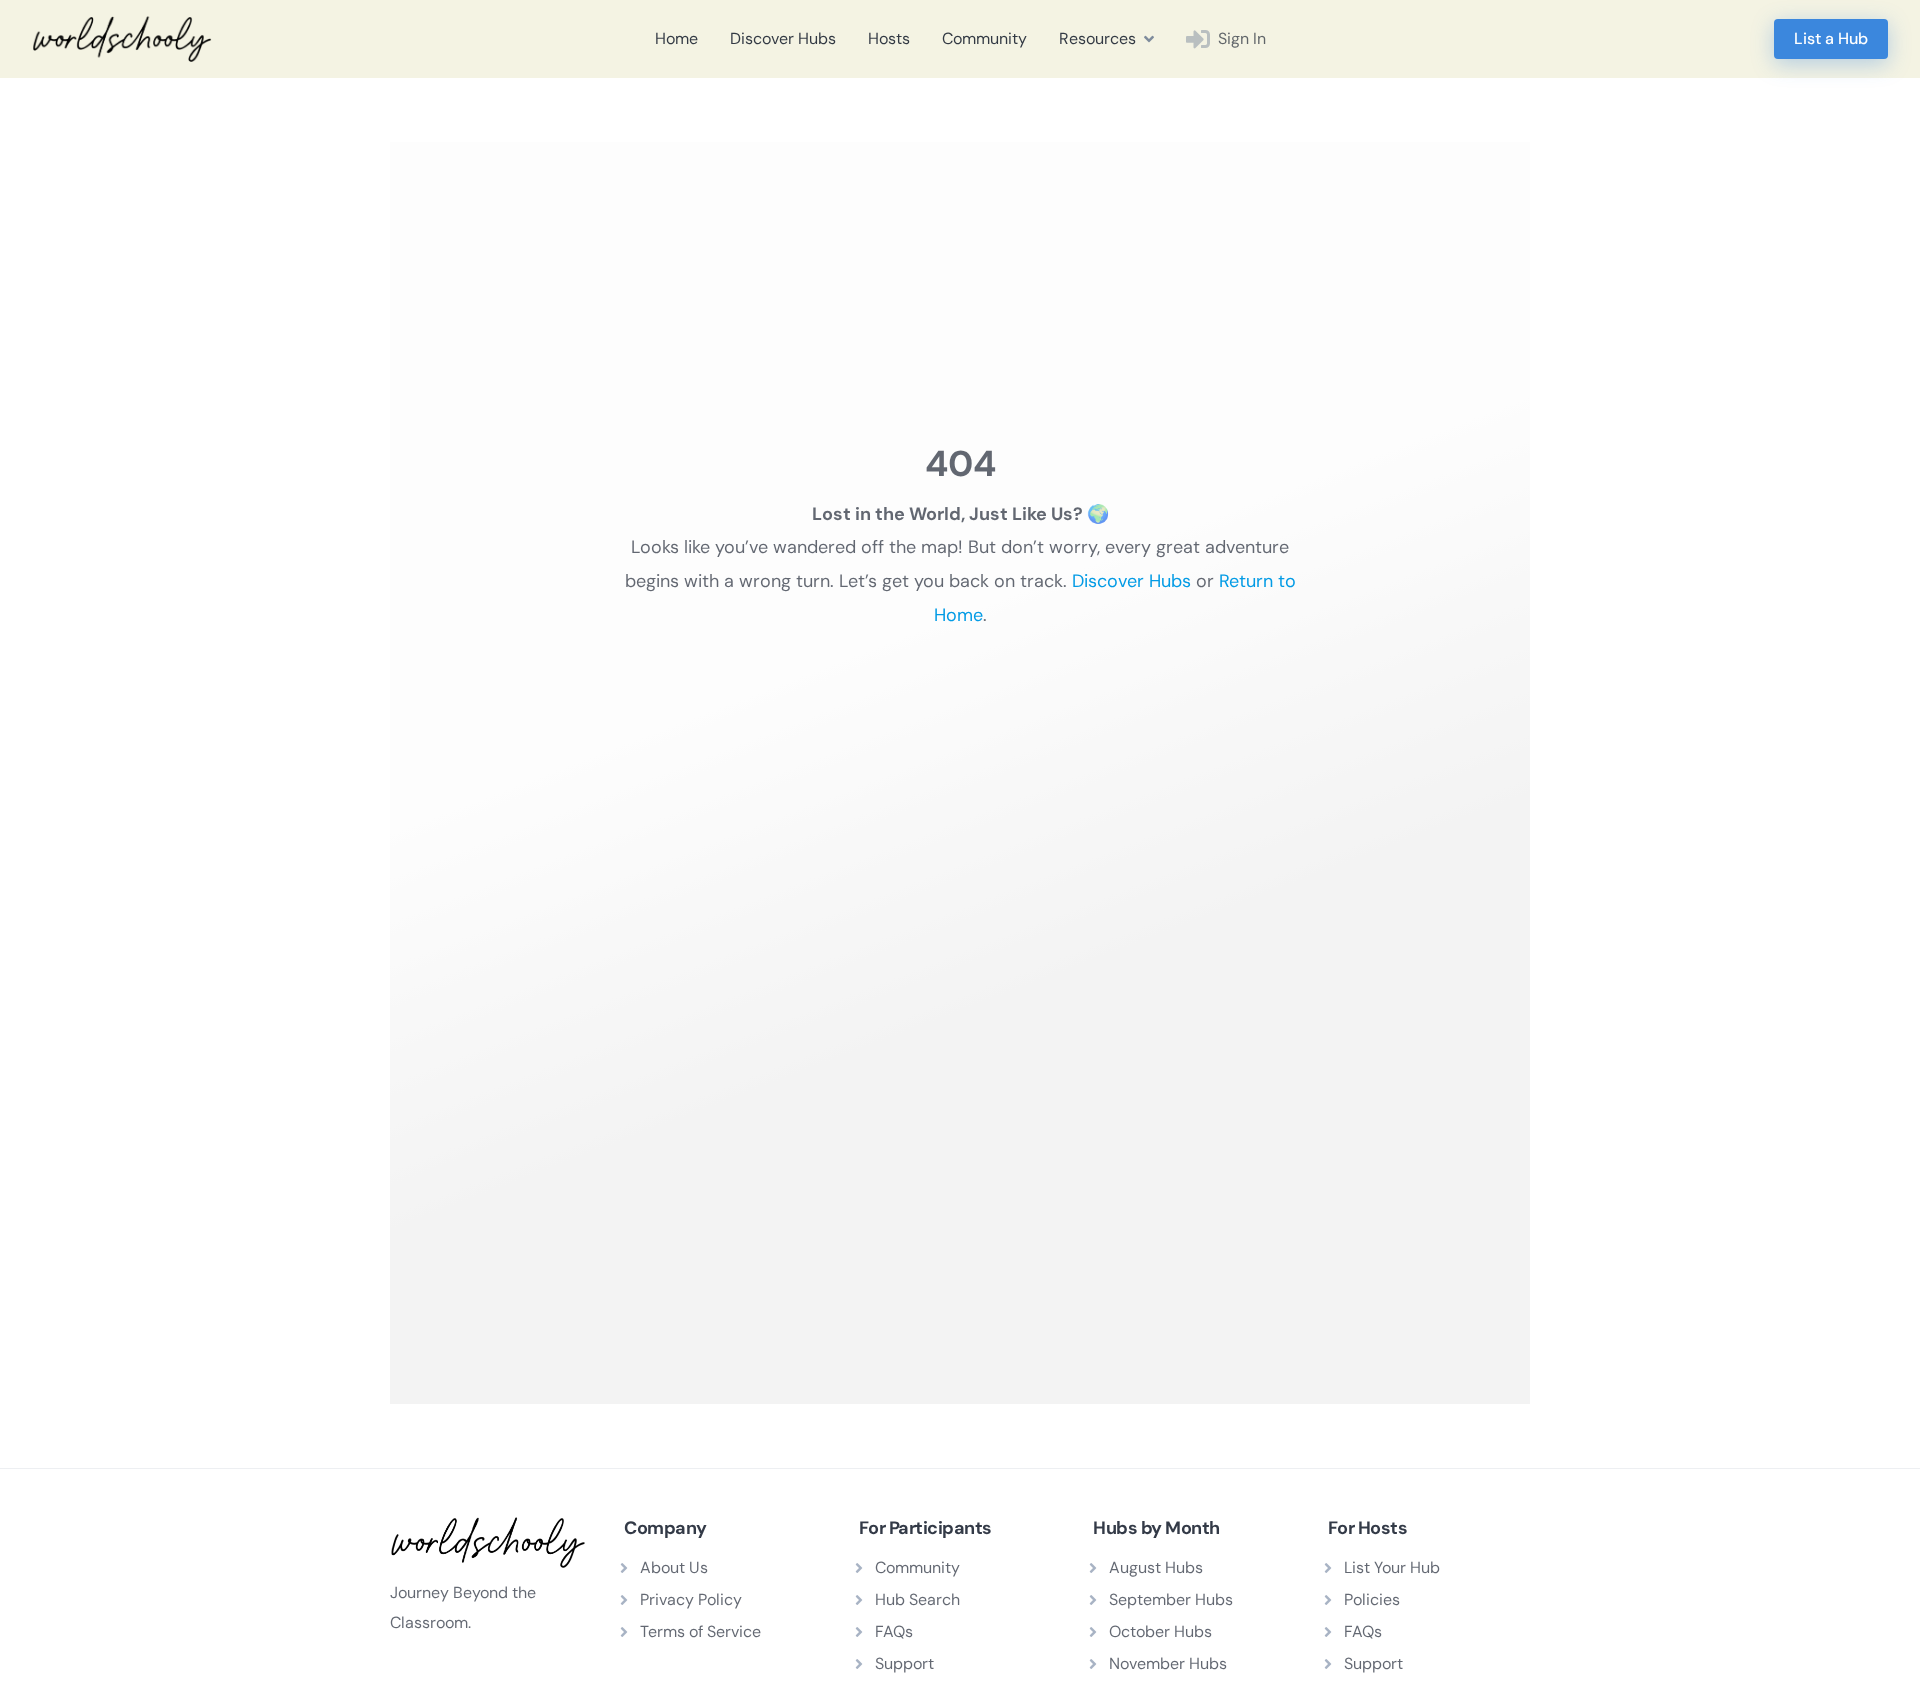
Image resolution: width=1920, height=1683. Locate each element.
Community (984, 38)
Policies (1372, 1599)
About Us (674, 1567)
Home (676, 38)
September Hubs (1171, 1599)
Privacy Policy (691, 1599)
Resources (1097, 38)
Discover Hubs (783, 38)
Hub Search (917, 1599)
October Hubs (1160, 1631)
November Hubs (1168, 1663)
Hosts (889, 38)
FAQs (894, 1631)
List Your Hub (1392, 1567)
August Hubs (1156, 1567)
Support (904, 1663)
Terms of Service (700, 1631)
